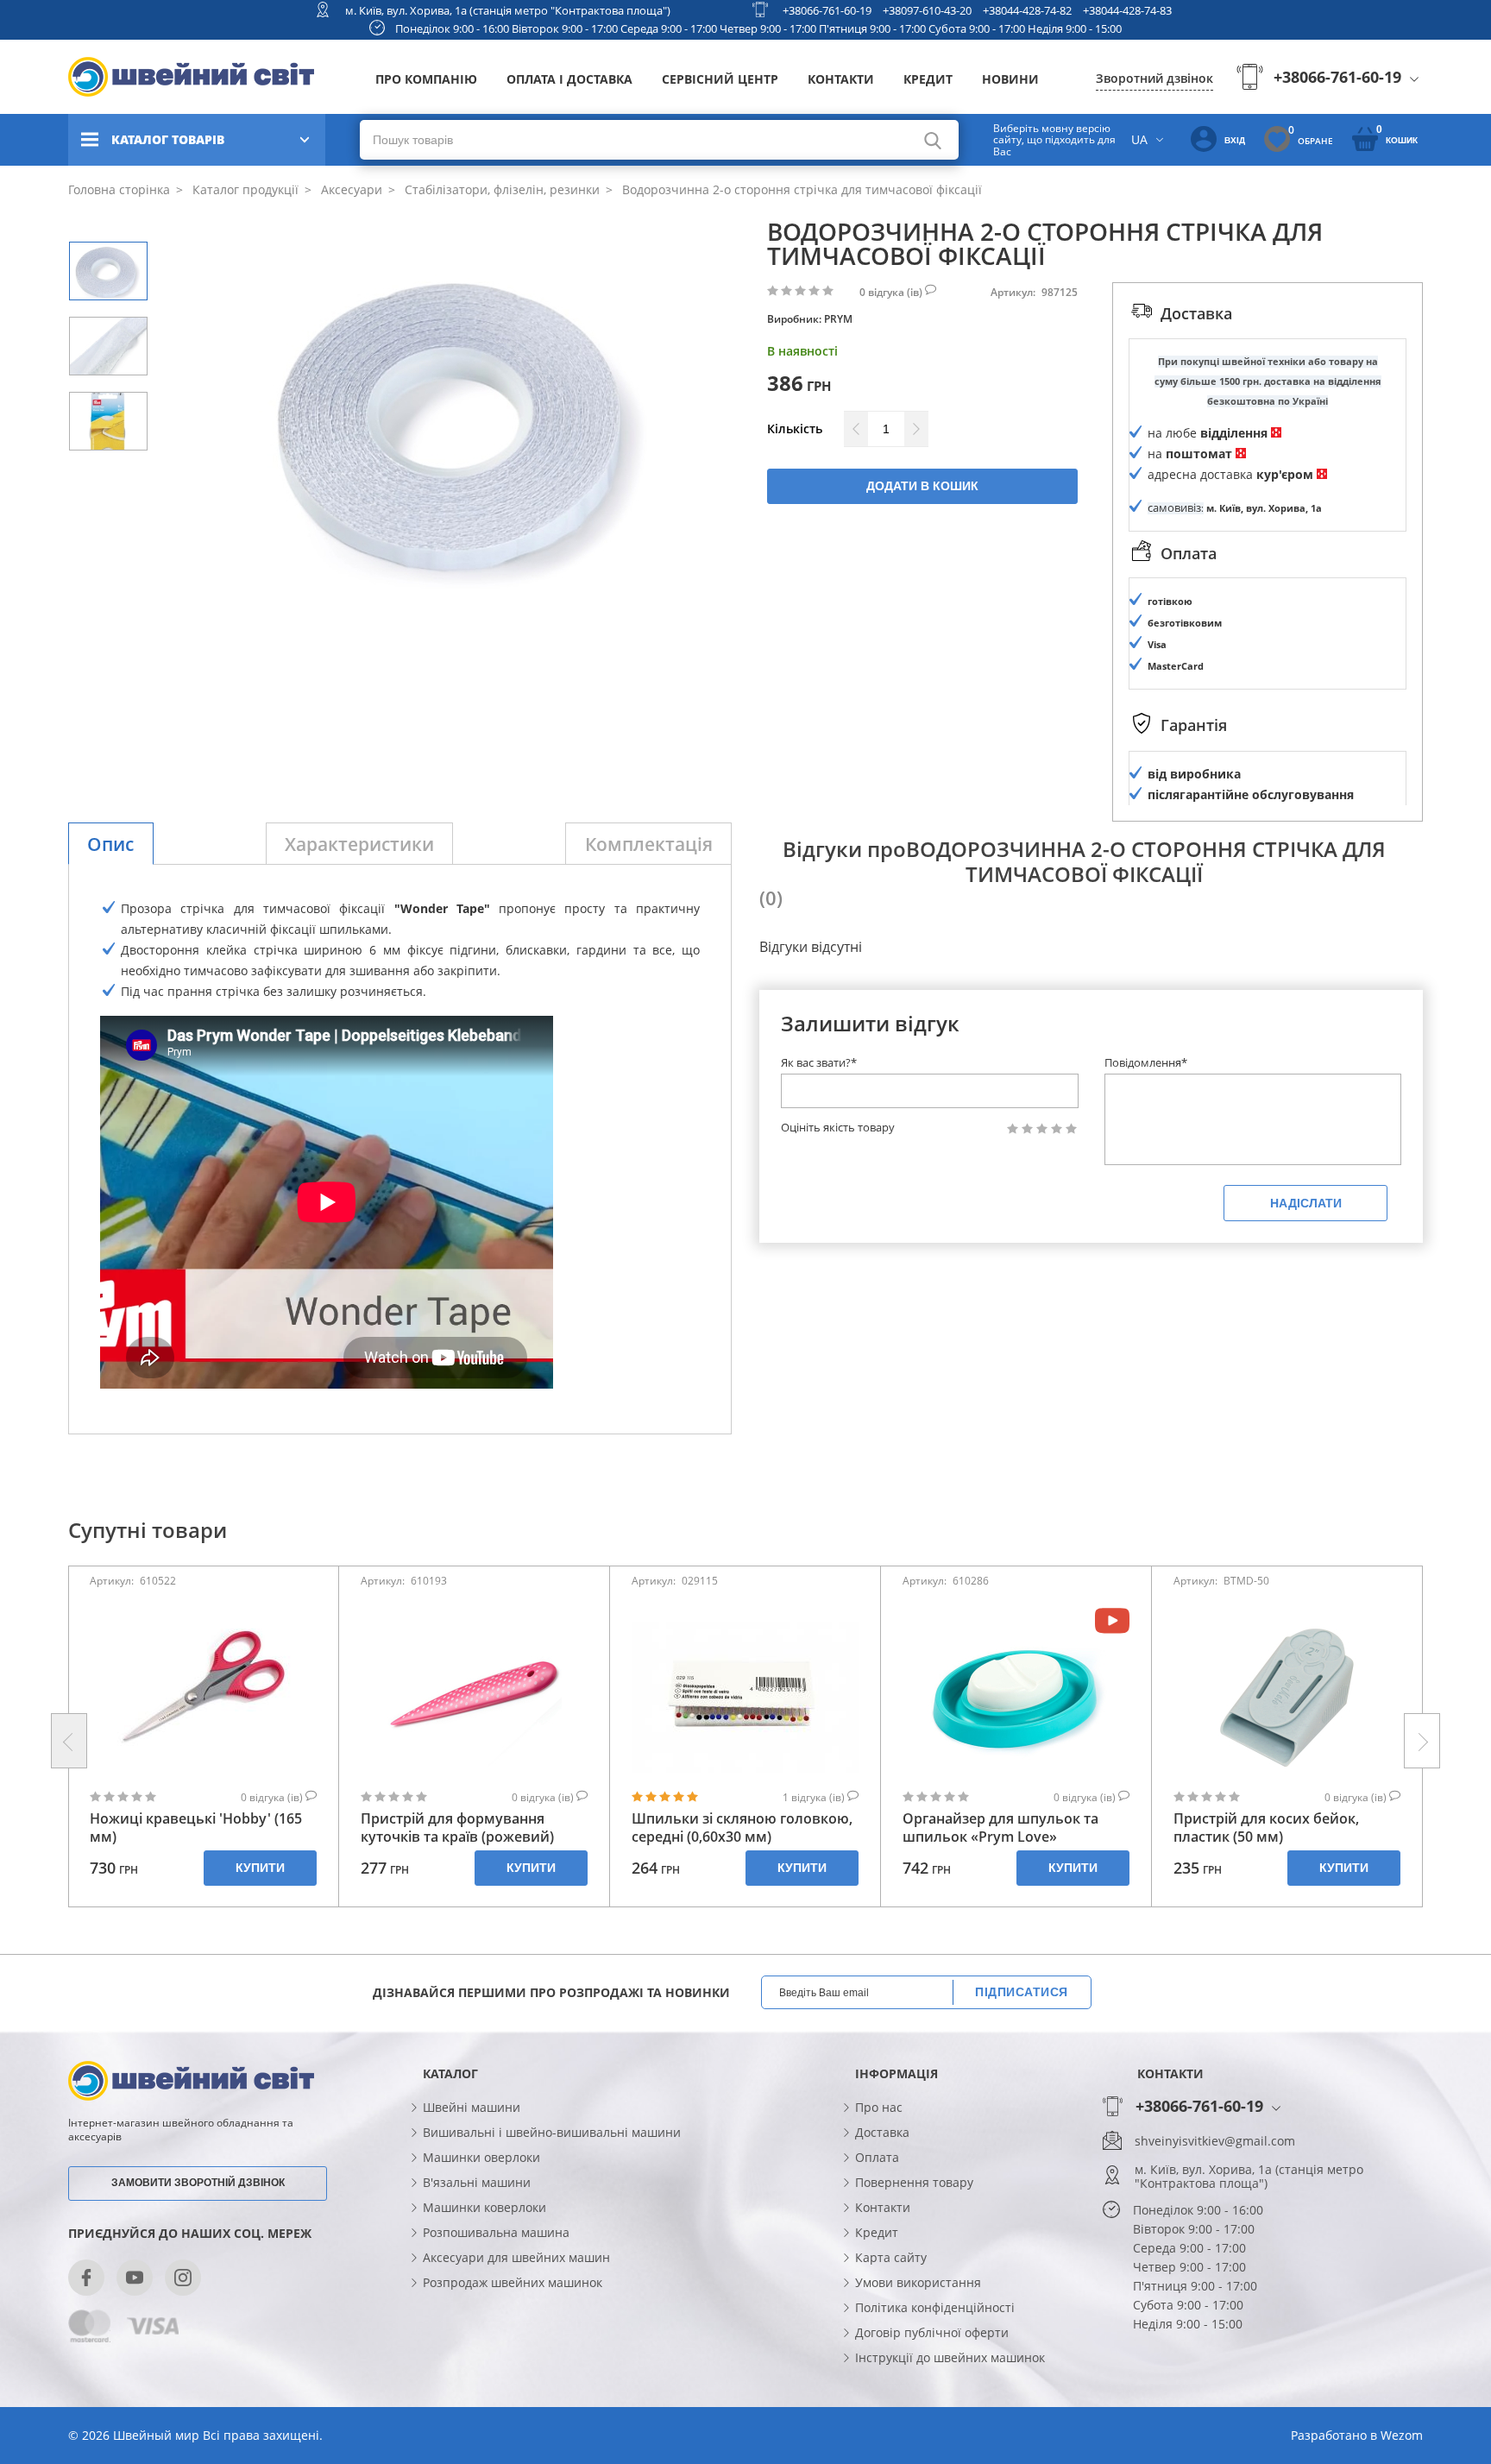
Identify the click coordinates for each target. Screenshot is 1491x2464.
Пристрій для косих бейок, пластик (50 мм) (1266, 1828)
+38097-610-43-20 (927, 10)
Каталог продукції (244, 189)
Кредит (928, 79)
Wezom (1402, 2435)
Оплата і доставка (569, 79)
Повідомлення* (1146, 1062)
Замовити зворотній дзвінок (198, 2183)
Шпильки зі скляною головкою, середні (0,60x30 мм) (742, 1828)
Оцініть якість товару (838, 1128)
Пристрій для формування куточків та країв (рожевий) (457, 1828)
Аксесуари (350, 189)
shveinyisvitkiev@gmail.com (1215, 2141)
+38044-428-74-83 (1127, 10)
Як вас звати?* (819, 1062)
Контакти (841, 79)
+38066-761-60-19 (827, 10)
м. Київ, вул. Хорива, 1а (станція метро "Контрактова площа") (508, 10)
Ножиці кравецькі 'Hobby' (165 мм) (196, 1828)
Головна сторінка (119, 189)
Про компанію (426, 79)
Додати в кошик (922, 486)
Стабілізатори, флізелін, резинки (500, 189)
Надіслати (1306, 1203)
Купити (260, 1868)
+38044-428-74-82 (1027, 10)
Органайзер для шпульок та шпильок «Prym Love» (1000, 1828)
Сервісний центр (720, 79)
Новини (1010, 79)
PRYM (838, 319)
